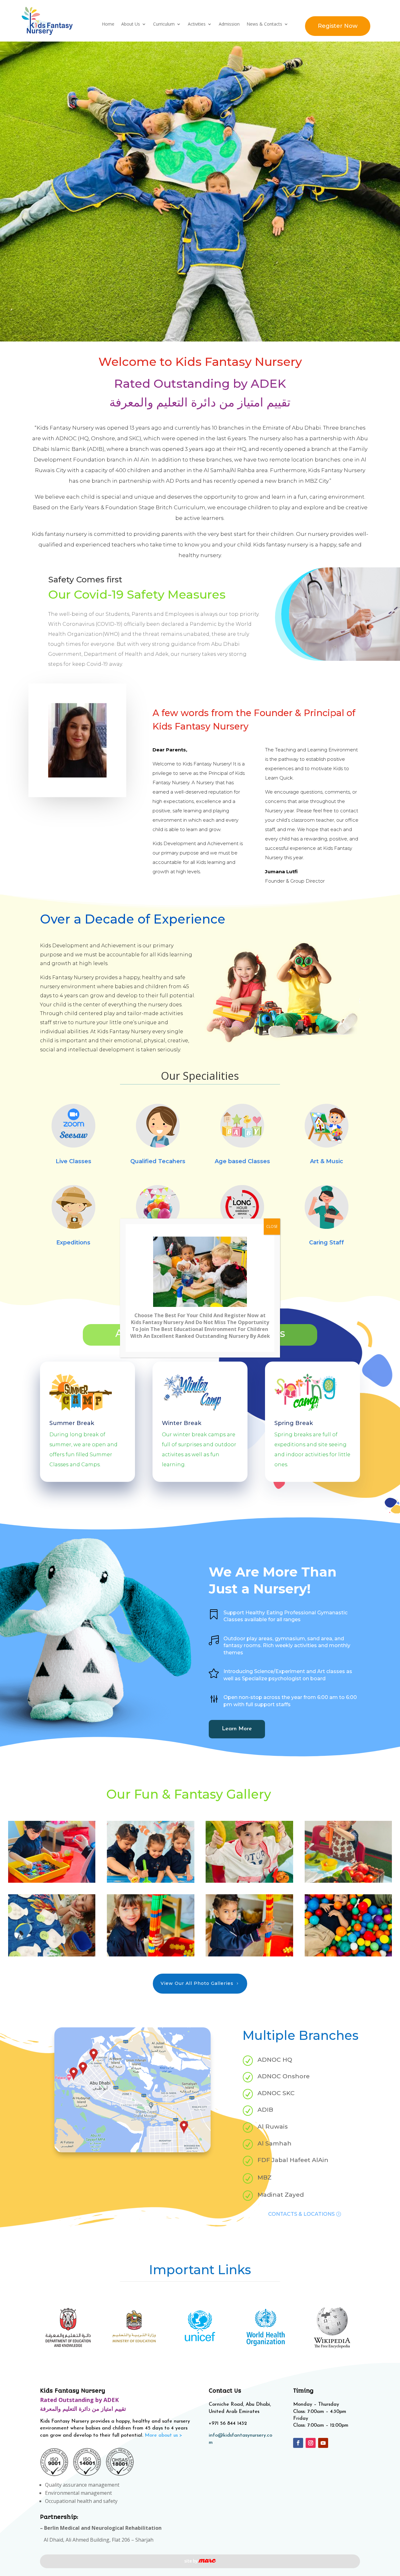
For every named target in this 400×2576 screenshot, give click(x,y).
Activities (197, 24)
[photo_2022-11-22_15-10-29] (348, 1806)
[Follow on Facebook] (298, 2368)
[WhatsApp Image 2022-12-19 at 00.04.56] (200, 46)
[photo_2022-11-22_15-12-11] (52, 1806)
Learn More (237, 1654)
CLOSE (272, 1226)
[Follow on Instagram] (311, 2368)
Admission (229, 24)
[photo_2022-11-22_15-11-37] (151, 1806)
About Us (131, 24)
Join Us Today (200, 1200)
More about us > (163, 2360)
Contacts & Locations (301, 2139)
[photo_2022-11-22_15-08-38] (151, 1880)
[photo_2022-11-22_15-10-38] (249, 1806)
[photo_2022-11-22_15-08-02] (348, 1880)
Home (108, 24)
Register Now (338, 26)
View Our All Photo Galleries (197, 1908)
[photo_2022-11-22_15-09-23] (52, 1880)
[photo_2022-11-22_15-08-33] (249, 1880)
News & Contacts (264, 24)
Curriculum (164, 24)
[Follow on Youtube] (323, 2368)
